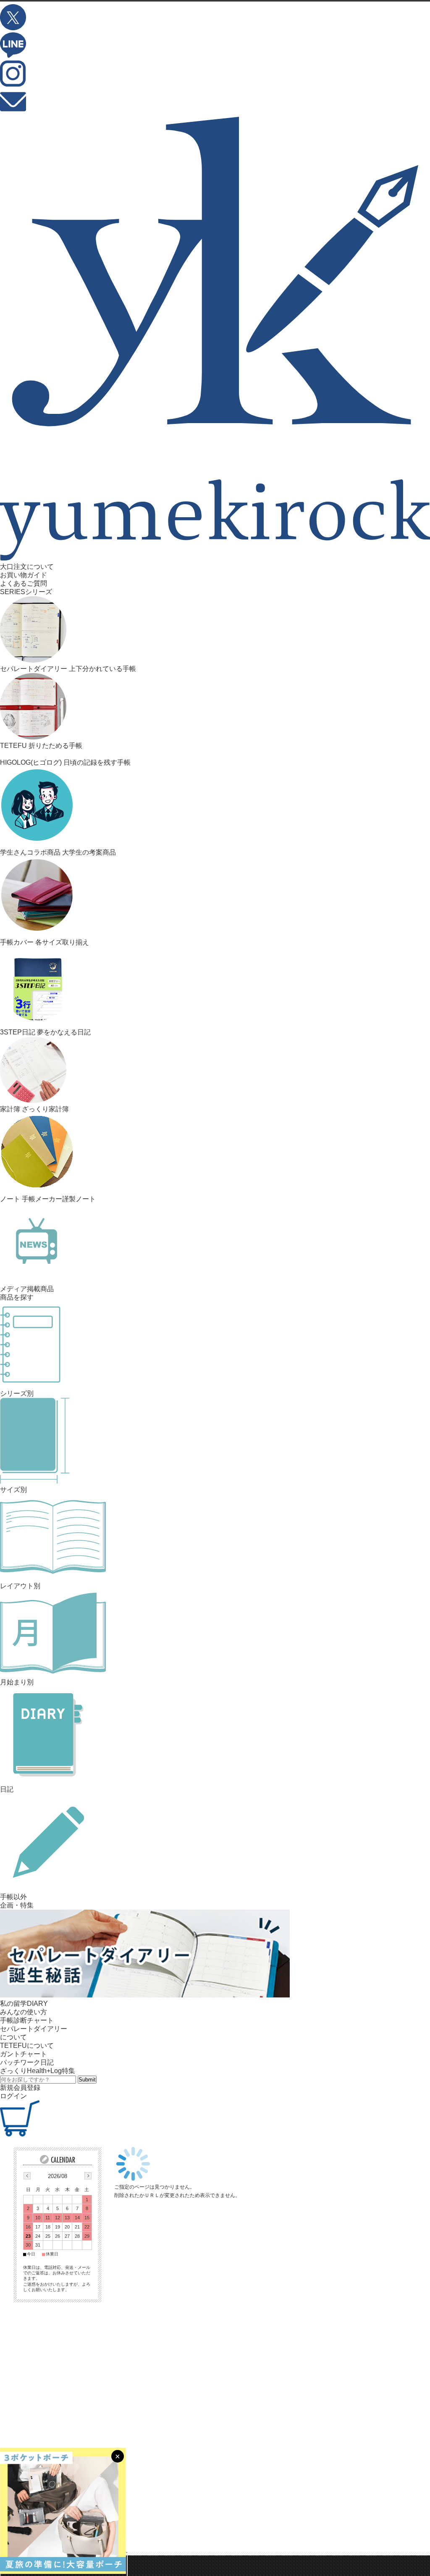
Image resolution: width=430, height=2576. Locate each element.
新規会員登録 (20, 2088)
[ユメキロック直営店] (215, 558)
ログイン (13, 2096)
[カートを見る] (20, 2134)
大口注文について (27, 567)
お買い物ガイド (24, 575)
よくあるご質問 (24, 583)
